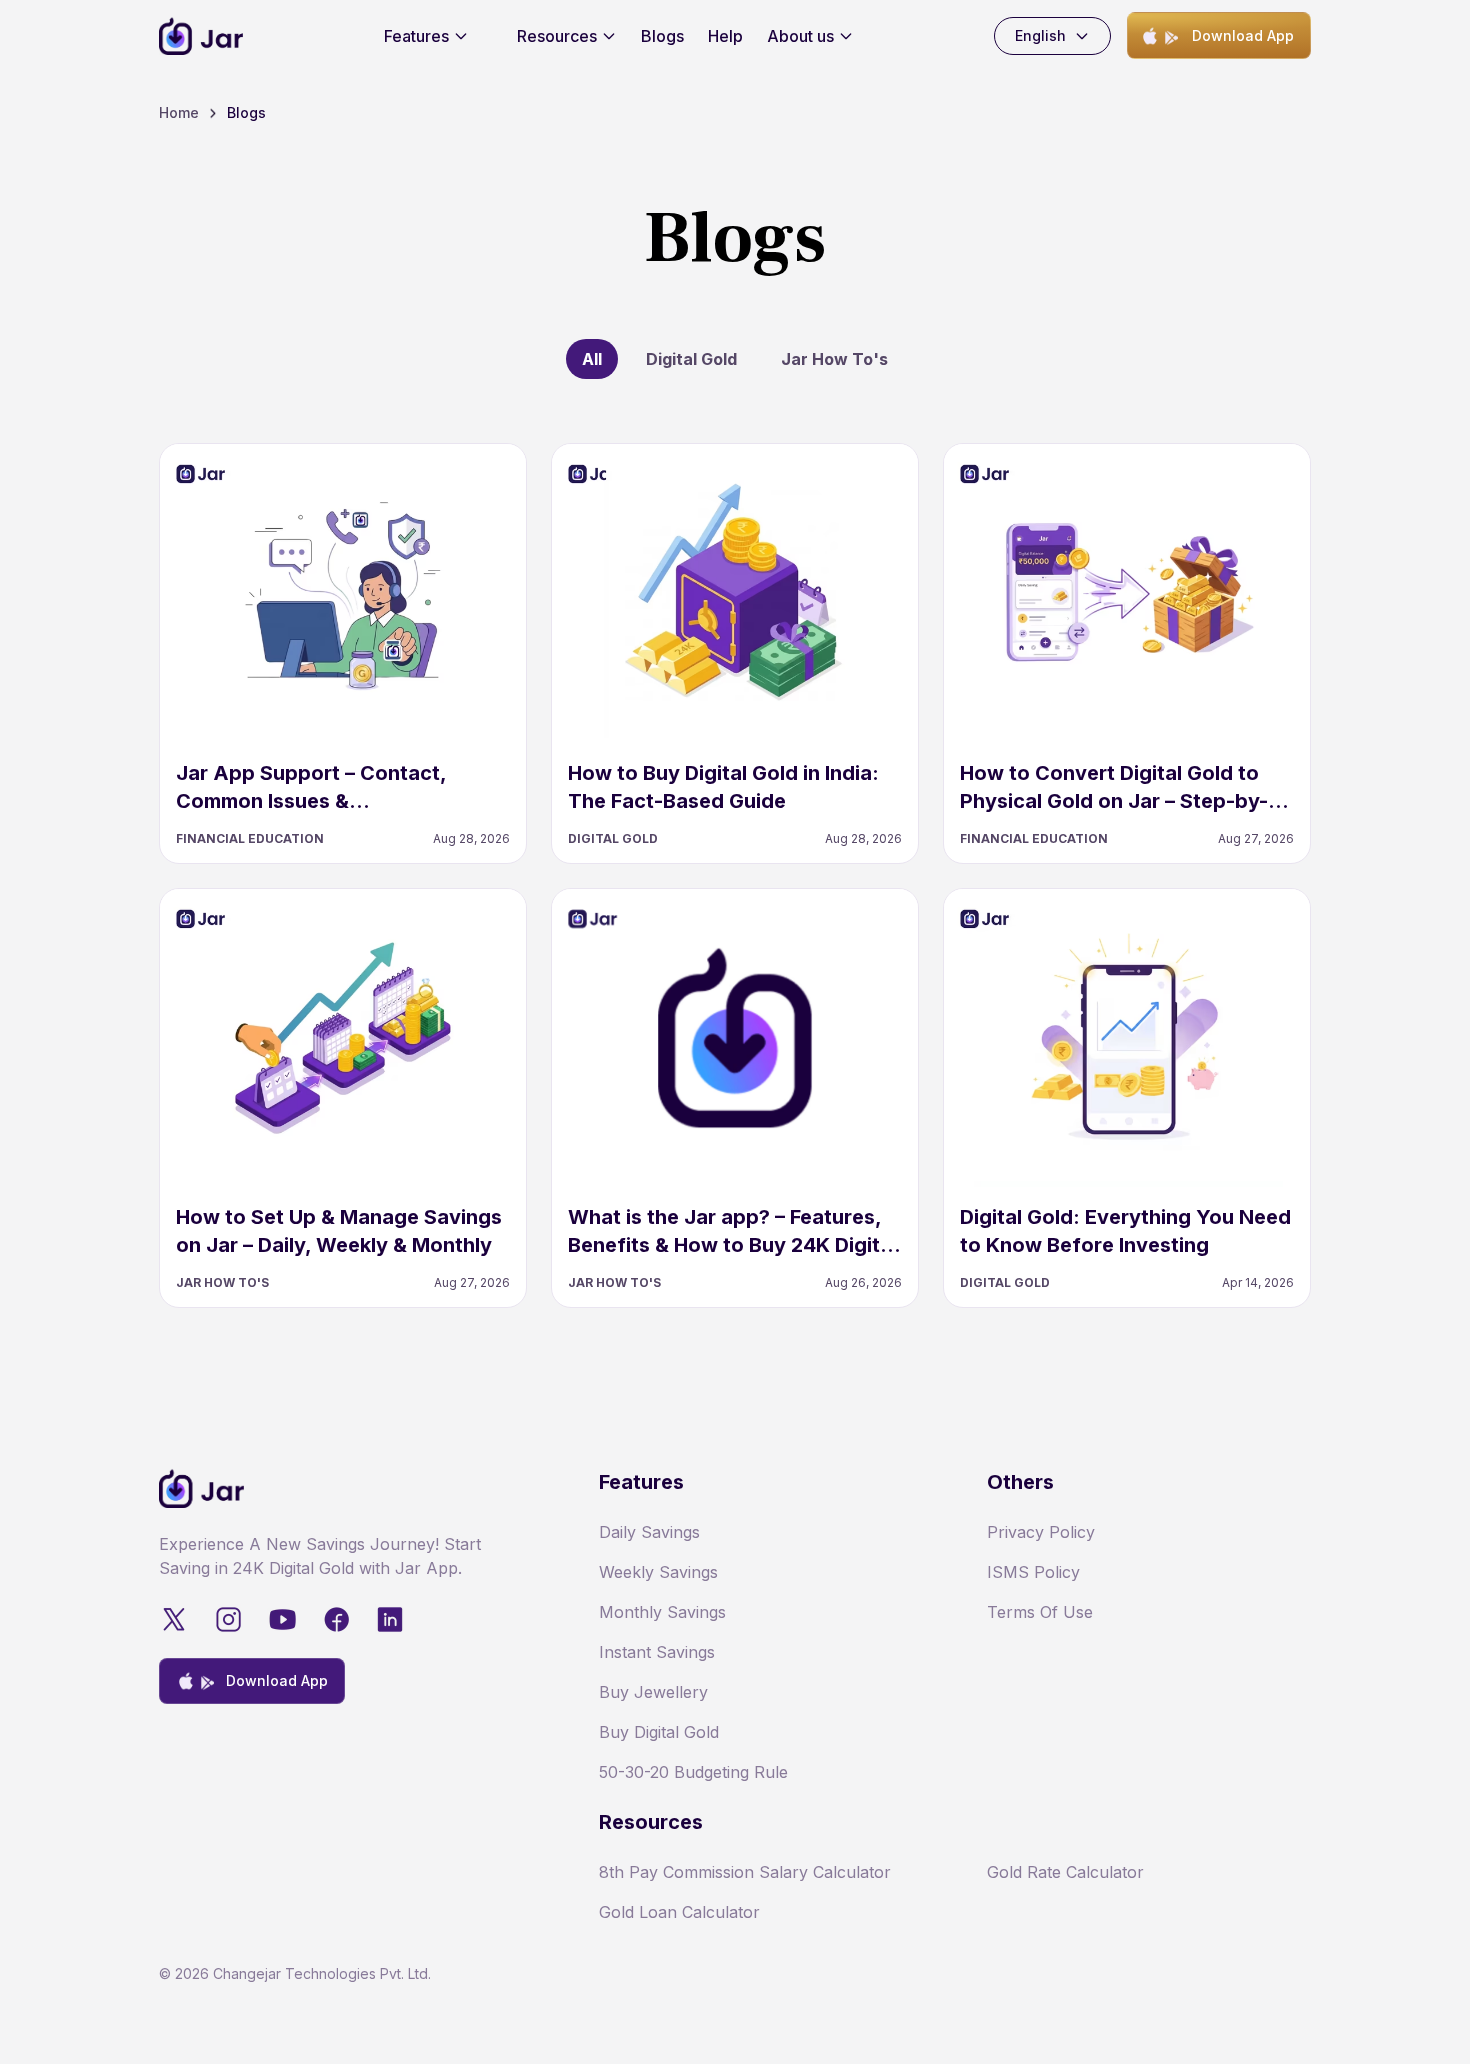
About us (800, 36)
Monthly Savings (662, 1612)
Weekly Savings (658, 1572)
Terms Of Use (1040, 1612)
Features (416, 36)
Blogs (662, 36)
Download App (1243, 35)
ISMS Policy (1033, 1572)
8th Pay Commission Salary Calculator (745, 1872)
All (592, 359)
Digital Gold (691, 359)
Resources (557, 36)
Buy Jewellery (653, 1692)
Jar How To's (834, 359)
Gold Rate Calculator (1065, 1872)
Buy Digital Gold (659, 1732)
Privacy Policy (1041, 1532)
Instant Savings (657, 1652)
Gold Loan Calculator (679, 1912)
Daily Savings (649, 1532)
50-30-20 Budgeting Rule (693, 1772)
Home (179, 112)
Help (725, 36)
